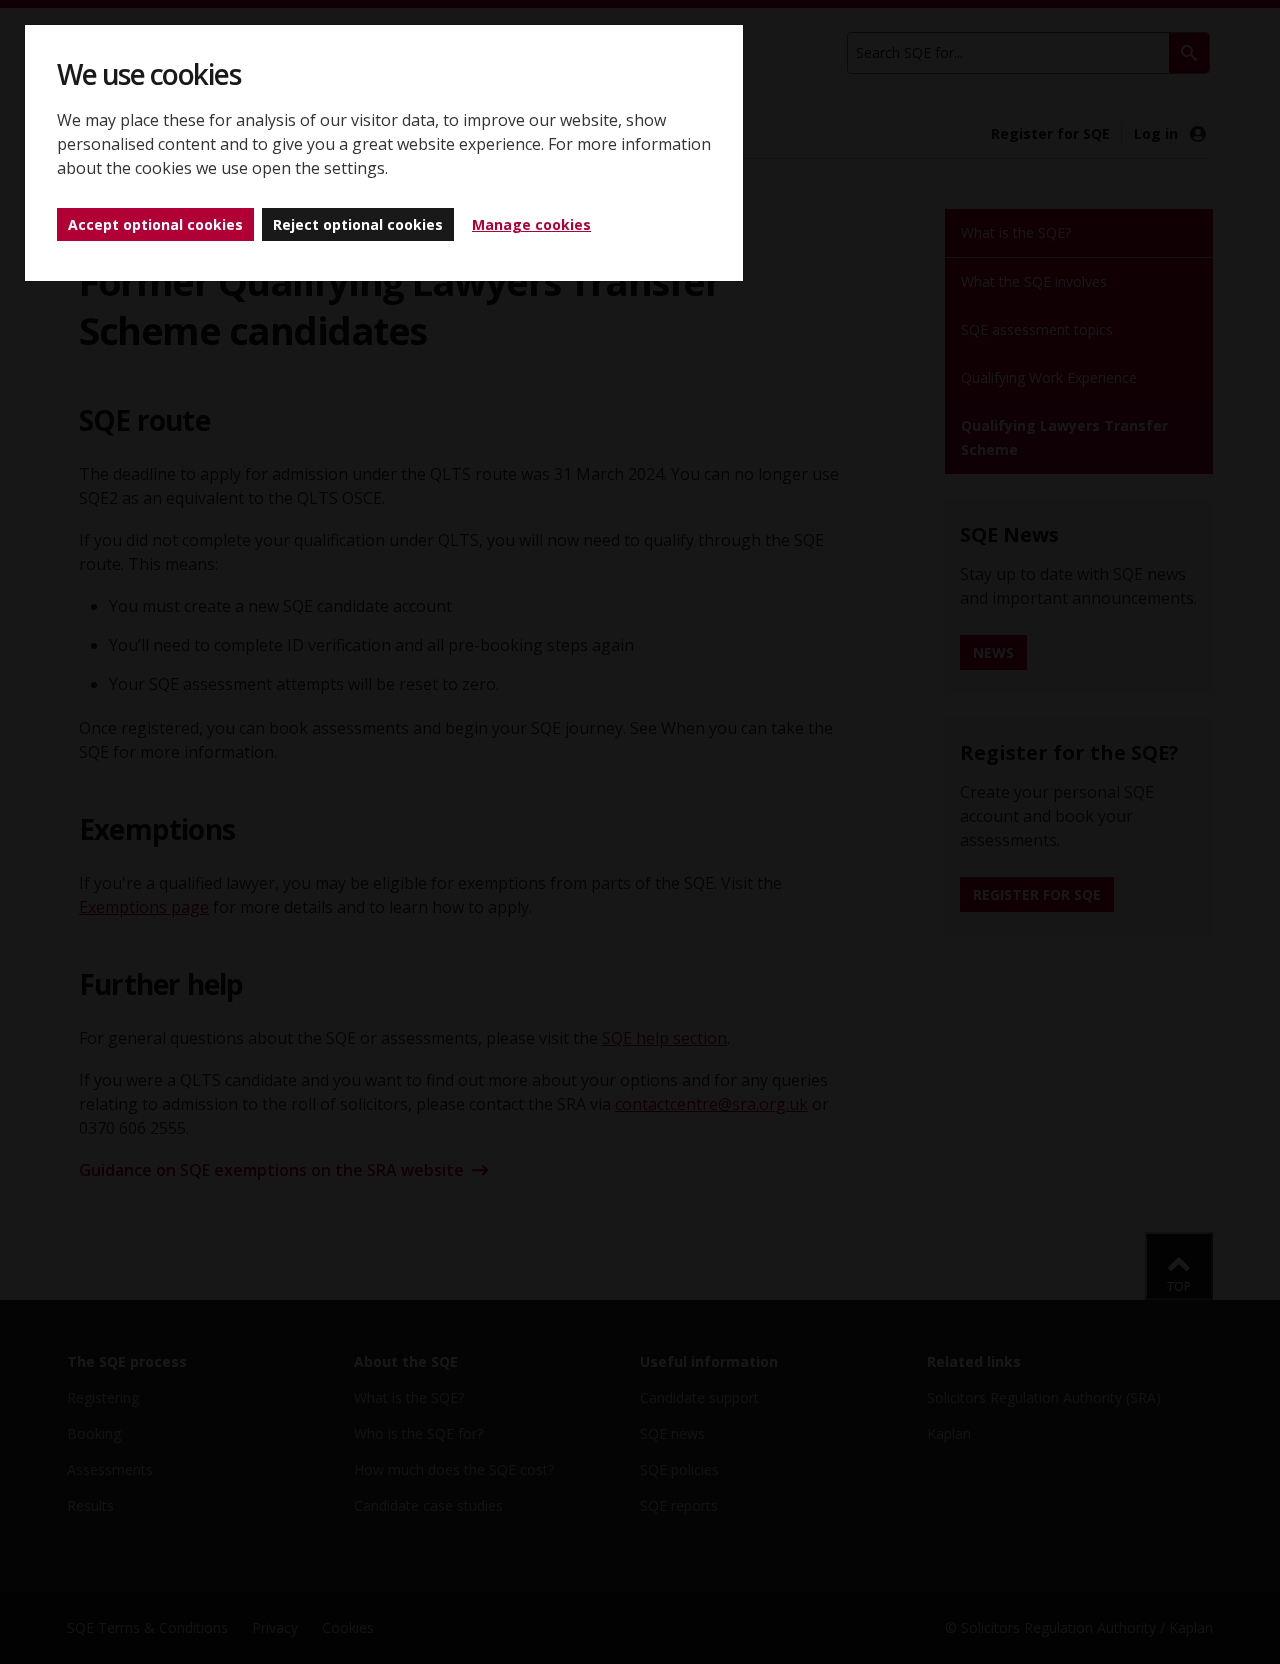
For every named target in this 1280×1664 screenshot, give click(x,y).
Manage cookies (531, 224)
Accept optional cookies (155, 224)
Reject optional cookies (358, 224)
